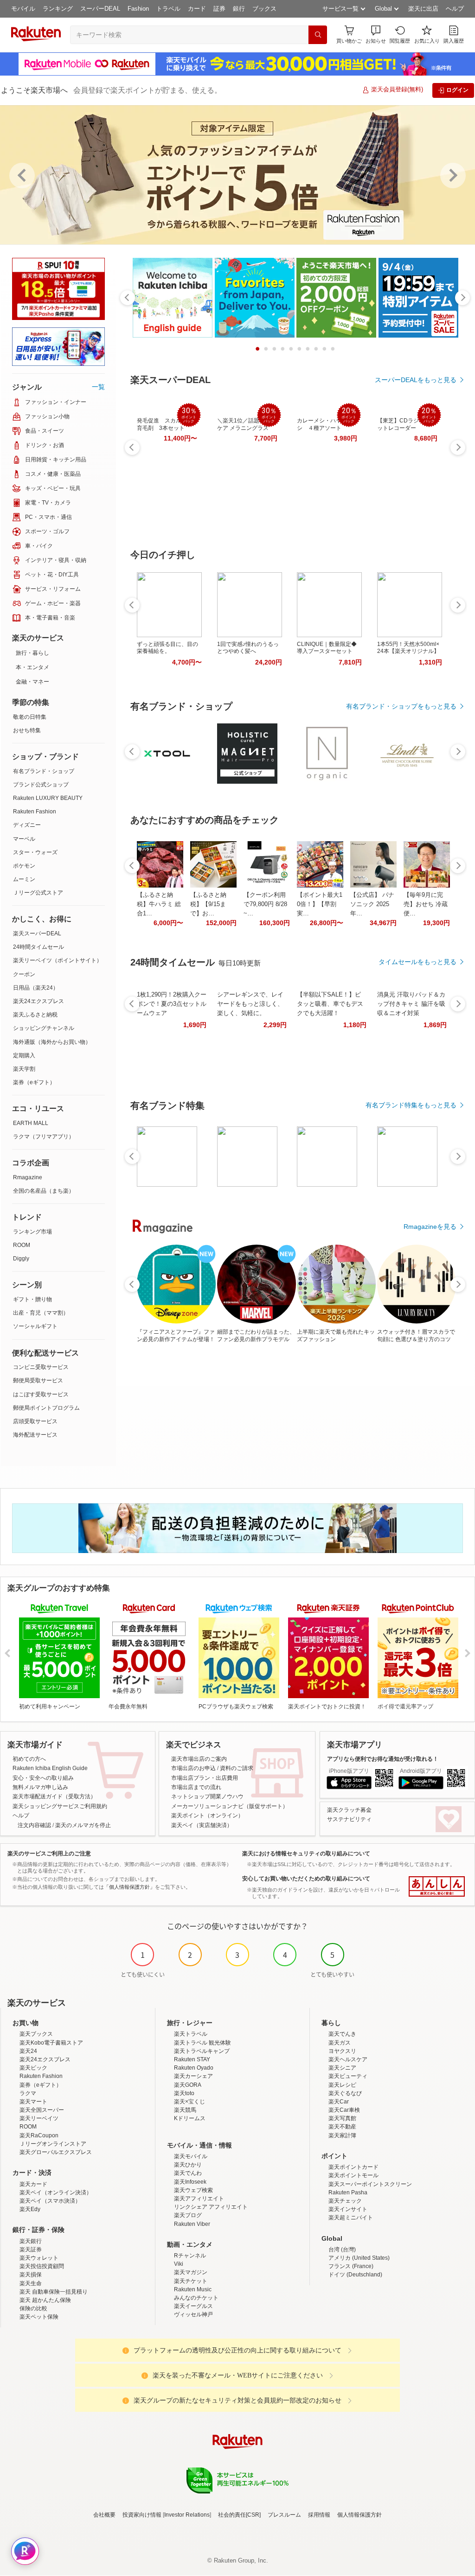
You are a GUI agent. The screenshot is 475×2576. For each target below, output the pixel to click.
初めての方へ (29, 1759)
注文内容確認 (34, 1825)
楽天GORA (188, 2085)
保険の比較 (33, 2308)
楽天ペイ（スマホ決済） (50, 2201)
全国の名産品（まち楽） (44, 1191)
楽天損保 (31, 2275)
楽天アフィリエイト (199, 2199)
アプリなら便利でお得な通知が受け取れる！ (383, 1759)
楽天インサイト (348, 2209)
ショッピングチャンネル (44, 1028)
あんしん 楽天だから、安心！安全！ (437, 1886)
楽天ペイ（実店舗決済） (202, 1825)
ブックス (264, 9)
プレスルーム (284, 2515)
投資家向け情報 (142, 2515)
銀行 (239, 9)
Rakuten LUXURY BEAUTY (48, 798)
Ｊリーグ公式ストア (38, 893)
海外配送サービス (35, 1435)
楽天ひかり (188, 2165)
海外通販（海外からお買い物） (52, 1042)
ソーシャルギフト (35, 1326)
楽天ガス (340, 2043)
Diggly (21, 1259)
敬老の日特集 (30, 717)
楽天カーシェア (193, 2076)
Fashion (138, 9)
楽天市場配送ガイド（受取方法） (54, 1796)
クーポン (24, 974)
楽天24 (28, 2051)
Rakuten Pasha (348, 2192)
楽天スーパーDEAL (37, 933)
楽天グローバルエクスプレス (56, 2152)
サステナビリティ (349, 1819)
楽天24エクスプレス (39, 1001)
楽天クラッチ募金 (349, 1810)
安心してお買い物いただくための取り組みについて (306, 1879)
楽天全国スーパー (42, 2110)
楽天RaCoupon (39, 2135)
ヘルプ (455, 9)
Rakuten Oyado (194, 2068)
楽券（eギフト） (34, 1082)
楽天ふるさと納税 (35, 1015)
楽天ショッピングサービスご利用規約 (60, 1806)
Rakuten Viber (192, 2224)
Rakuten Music (193, 2289)
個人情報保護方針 (359, 2515)
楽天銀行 (31, 2241)
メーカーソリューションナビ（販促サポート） (230, 1806)
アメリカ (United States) (359, 2258)
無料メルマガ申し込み (40, 1787)
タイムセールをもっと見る (417, 962)
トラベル (168, 9)
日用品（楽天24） (36, 988)
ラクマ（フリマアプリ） (44, 1137)
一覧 (98, 387)
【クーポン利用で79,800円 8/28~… (265, 904)
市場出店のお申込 (193, 1768)
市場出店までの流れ (196, 1787)
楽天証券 (31, 2250)
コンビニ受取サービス (41, 1367)
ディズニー (27, 825)
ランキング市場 (32, 1232)
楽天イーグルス (193, 2306)
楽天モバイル (191, 2156)
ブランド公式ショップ (41, 785)
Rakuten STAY (192, 2059)
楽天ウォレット (39, 2258)
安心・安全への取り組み (43, 1778)
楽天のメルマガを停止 (83, 1825)
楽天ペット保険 (39, 2317)
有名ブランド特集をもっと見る (411, 1105)
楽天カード (33, 2184)
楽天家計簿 (342, 2135)
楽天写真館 (342, 2118)
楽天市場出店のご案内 (199, 1759)
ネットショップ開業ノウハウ (207, 1796)
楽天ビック (33, 2068)
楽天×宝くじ (189, 2102)
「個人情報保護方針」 (129, 1887)
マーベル (24, 839)
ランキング (58, 9)
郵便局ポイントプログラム (46, 1408)
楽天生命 (31, 2283)
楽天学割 (24, 1069)
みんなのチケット (196, 2298)
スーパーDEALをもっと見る (416, 380)
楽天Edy (30, 2209)
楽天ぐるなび (345, 2093)
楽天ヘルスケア (348, 2059)
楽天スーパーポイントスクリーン (370, 2184)
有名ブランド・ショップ (44, 771)
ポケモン (24, 866)
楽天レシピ (342, 2085)
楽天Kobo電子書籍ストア (51, 2043)
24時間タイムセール (39, 947)
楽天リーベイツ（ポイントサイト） (58, 960)
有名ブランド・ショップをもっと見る (401, 706)
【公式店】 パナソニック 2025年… (372, 904)
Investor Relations (187, 2515)
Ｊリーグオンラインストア (53, 2144)
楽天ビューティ (348, 2076)
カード (197, 9)
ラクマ (28, 2093)
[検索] (318, 35)
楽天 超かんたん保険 (45, 2300)
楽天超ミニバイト (351, 2218)
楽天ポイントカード (353, 2167)
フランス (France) (351, 2266)
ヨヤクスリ (342, 2051)
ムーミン (24, 879)
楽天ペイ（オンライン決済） (56, 2192)
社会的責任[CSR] (239, 2515)
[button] (376, 35)
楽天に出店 (423, 9)
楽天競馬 (185, 2110)
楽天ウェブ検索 (193, 2190)
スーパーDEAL (100, 9)
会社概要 (104, 2515)
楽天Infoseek (190, 2182)
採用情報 (319, 2515)
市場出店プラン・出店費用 (205, 1778)
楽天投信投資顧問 (42, 2266)
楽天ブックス (36, 2034)
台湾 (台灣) (342, 2250)
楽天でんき (342, 2034)
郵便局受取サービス (38, 1381)
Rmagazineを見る (430, 1227)
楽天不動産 (342, 2127)
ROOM (22, 1245)
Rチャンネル (190, 2256)
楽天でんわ (188, 2173)
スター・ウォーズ (35, 852)
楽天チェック (345, 2201)
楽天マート (33, 2102)
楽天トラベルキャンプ (202, 2051)
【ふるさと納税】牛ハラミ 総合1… (159, 904)
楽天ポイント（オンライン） (207, 1815)
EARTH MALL (31, 1123)
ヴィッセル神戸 (193, 2314)
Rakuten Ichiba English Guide (50, 1768)
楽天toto (184, 2093)
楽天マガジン (191, 2272)
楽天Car (339, 2102)
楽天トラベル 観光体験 (202, 2043)
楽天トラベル (191, 2034)
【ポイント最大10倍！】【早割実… (320, 904)
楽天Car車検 (344, 2110)
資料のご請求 (237, 1768)
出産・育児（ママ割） (41, 1313)
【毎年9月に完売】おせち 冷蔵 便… (426, 904)
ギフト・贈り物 (32, 1299)
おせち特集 (27, 730)
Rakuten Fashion (35, 812)
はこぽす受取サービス (41, 1394)
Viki (179, 2264)
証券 (219, 9)
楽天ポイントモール (353, 2175)
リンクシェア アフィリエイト (211, 2207)
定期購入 (24, 1055)
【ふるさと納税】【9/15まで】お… (208, 904)
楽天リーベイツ (39, 2118)
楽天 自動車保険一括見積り (54, 2292)
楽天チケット (191, 2281)
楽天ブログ (188, 2215)
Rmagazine (28, 1177)
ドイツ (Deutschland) (355, 2275)
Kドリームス (190, 2118)
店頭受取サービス (35, 1421)
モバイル (23, 9)
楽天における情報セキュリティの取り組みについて (306, 1854)
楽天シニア (342, 2068)
